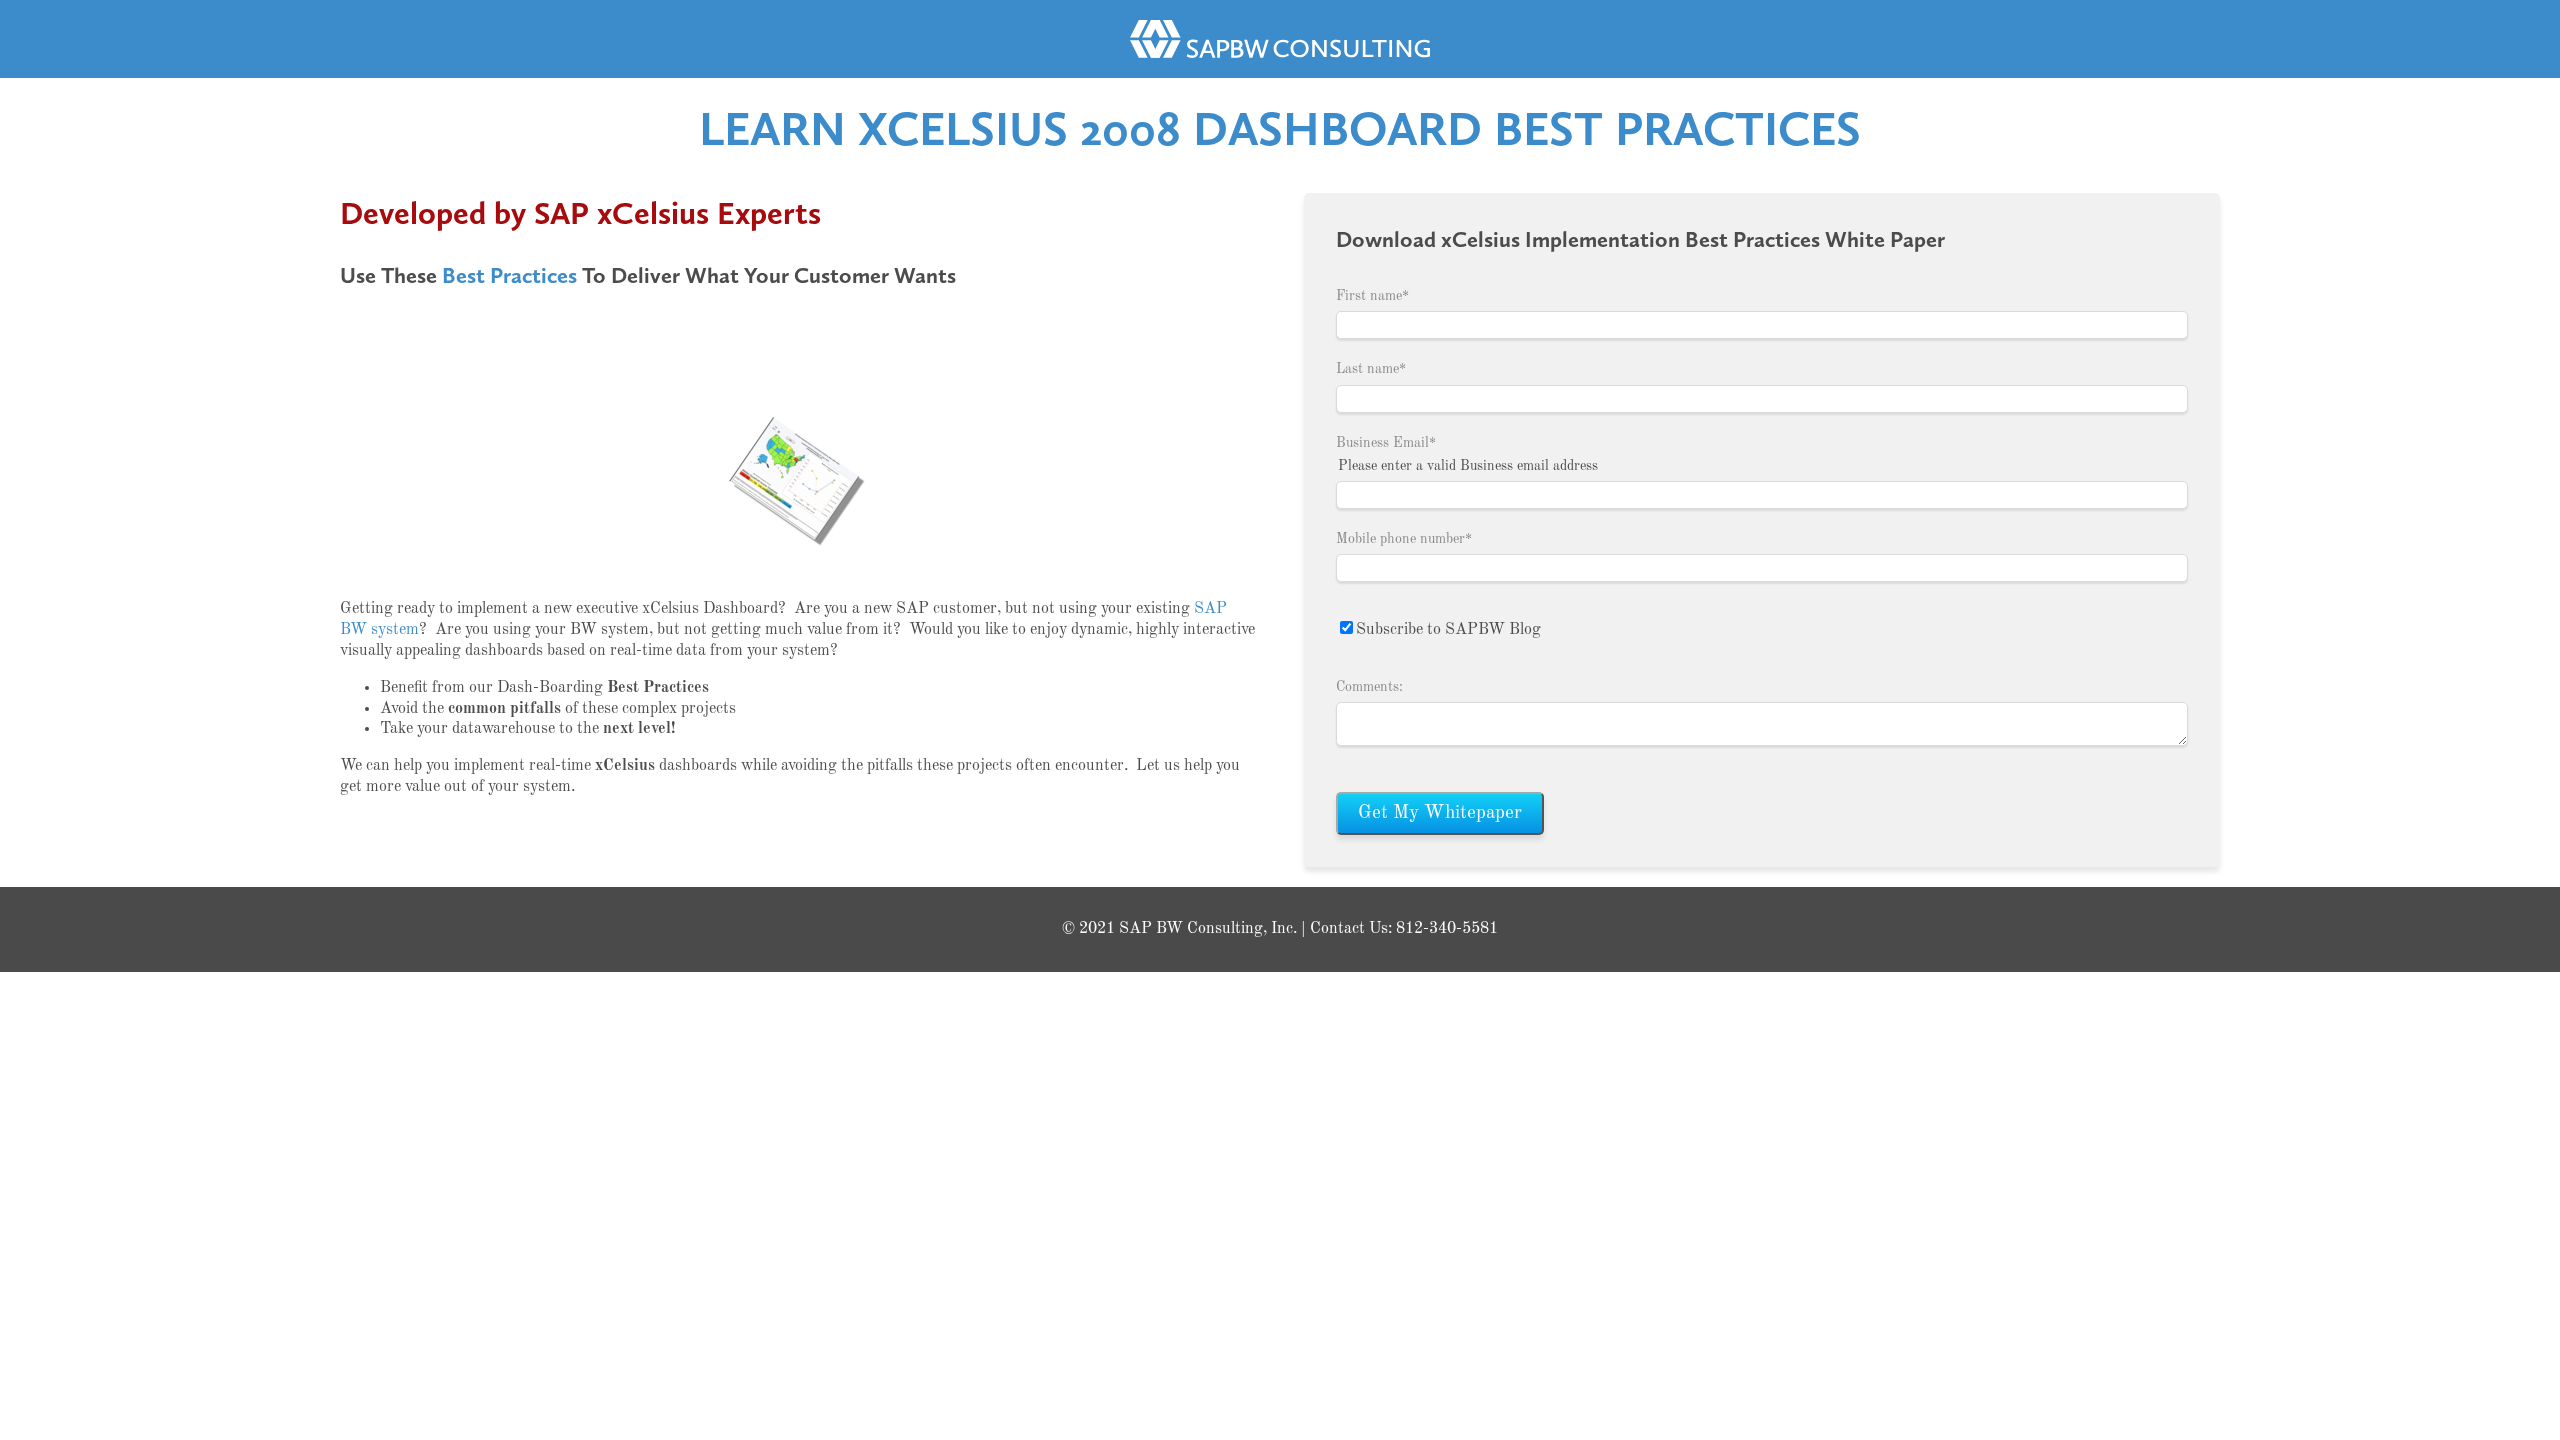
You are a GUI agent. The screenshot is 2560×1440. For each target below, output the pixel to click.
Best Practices (509, 275)
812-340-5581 (1447, 929)
